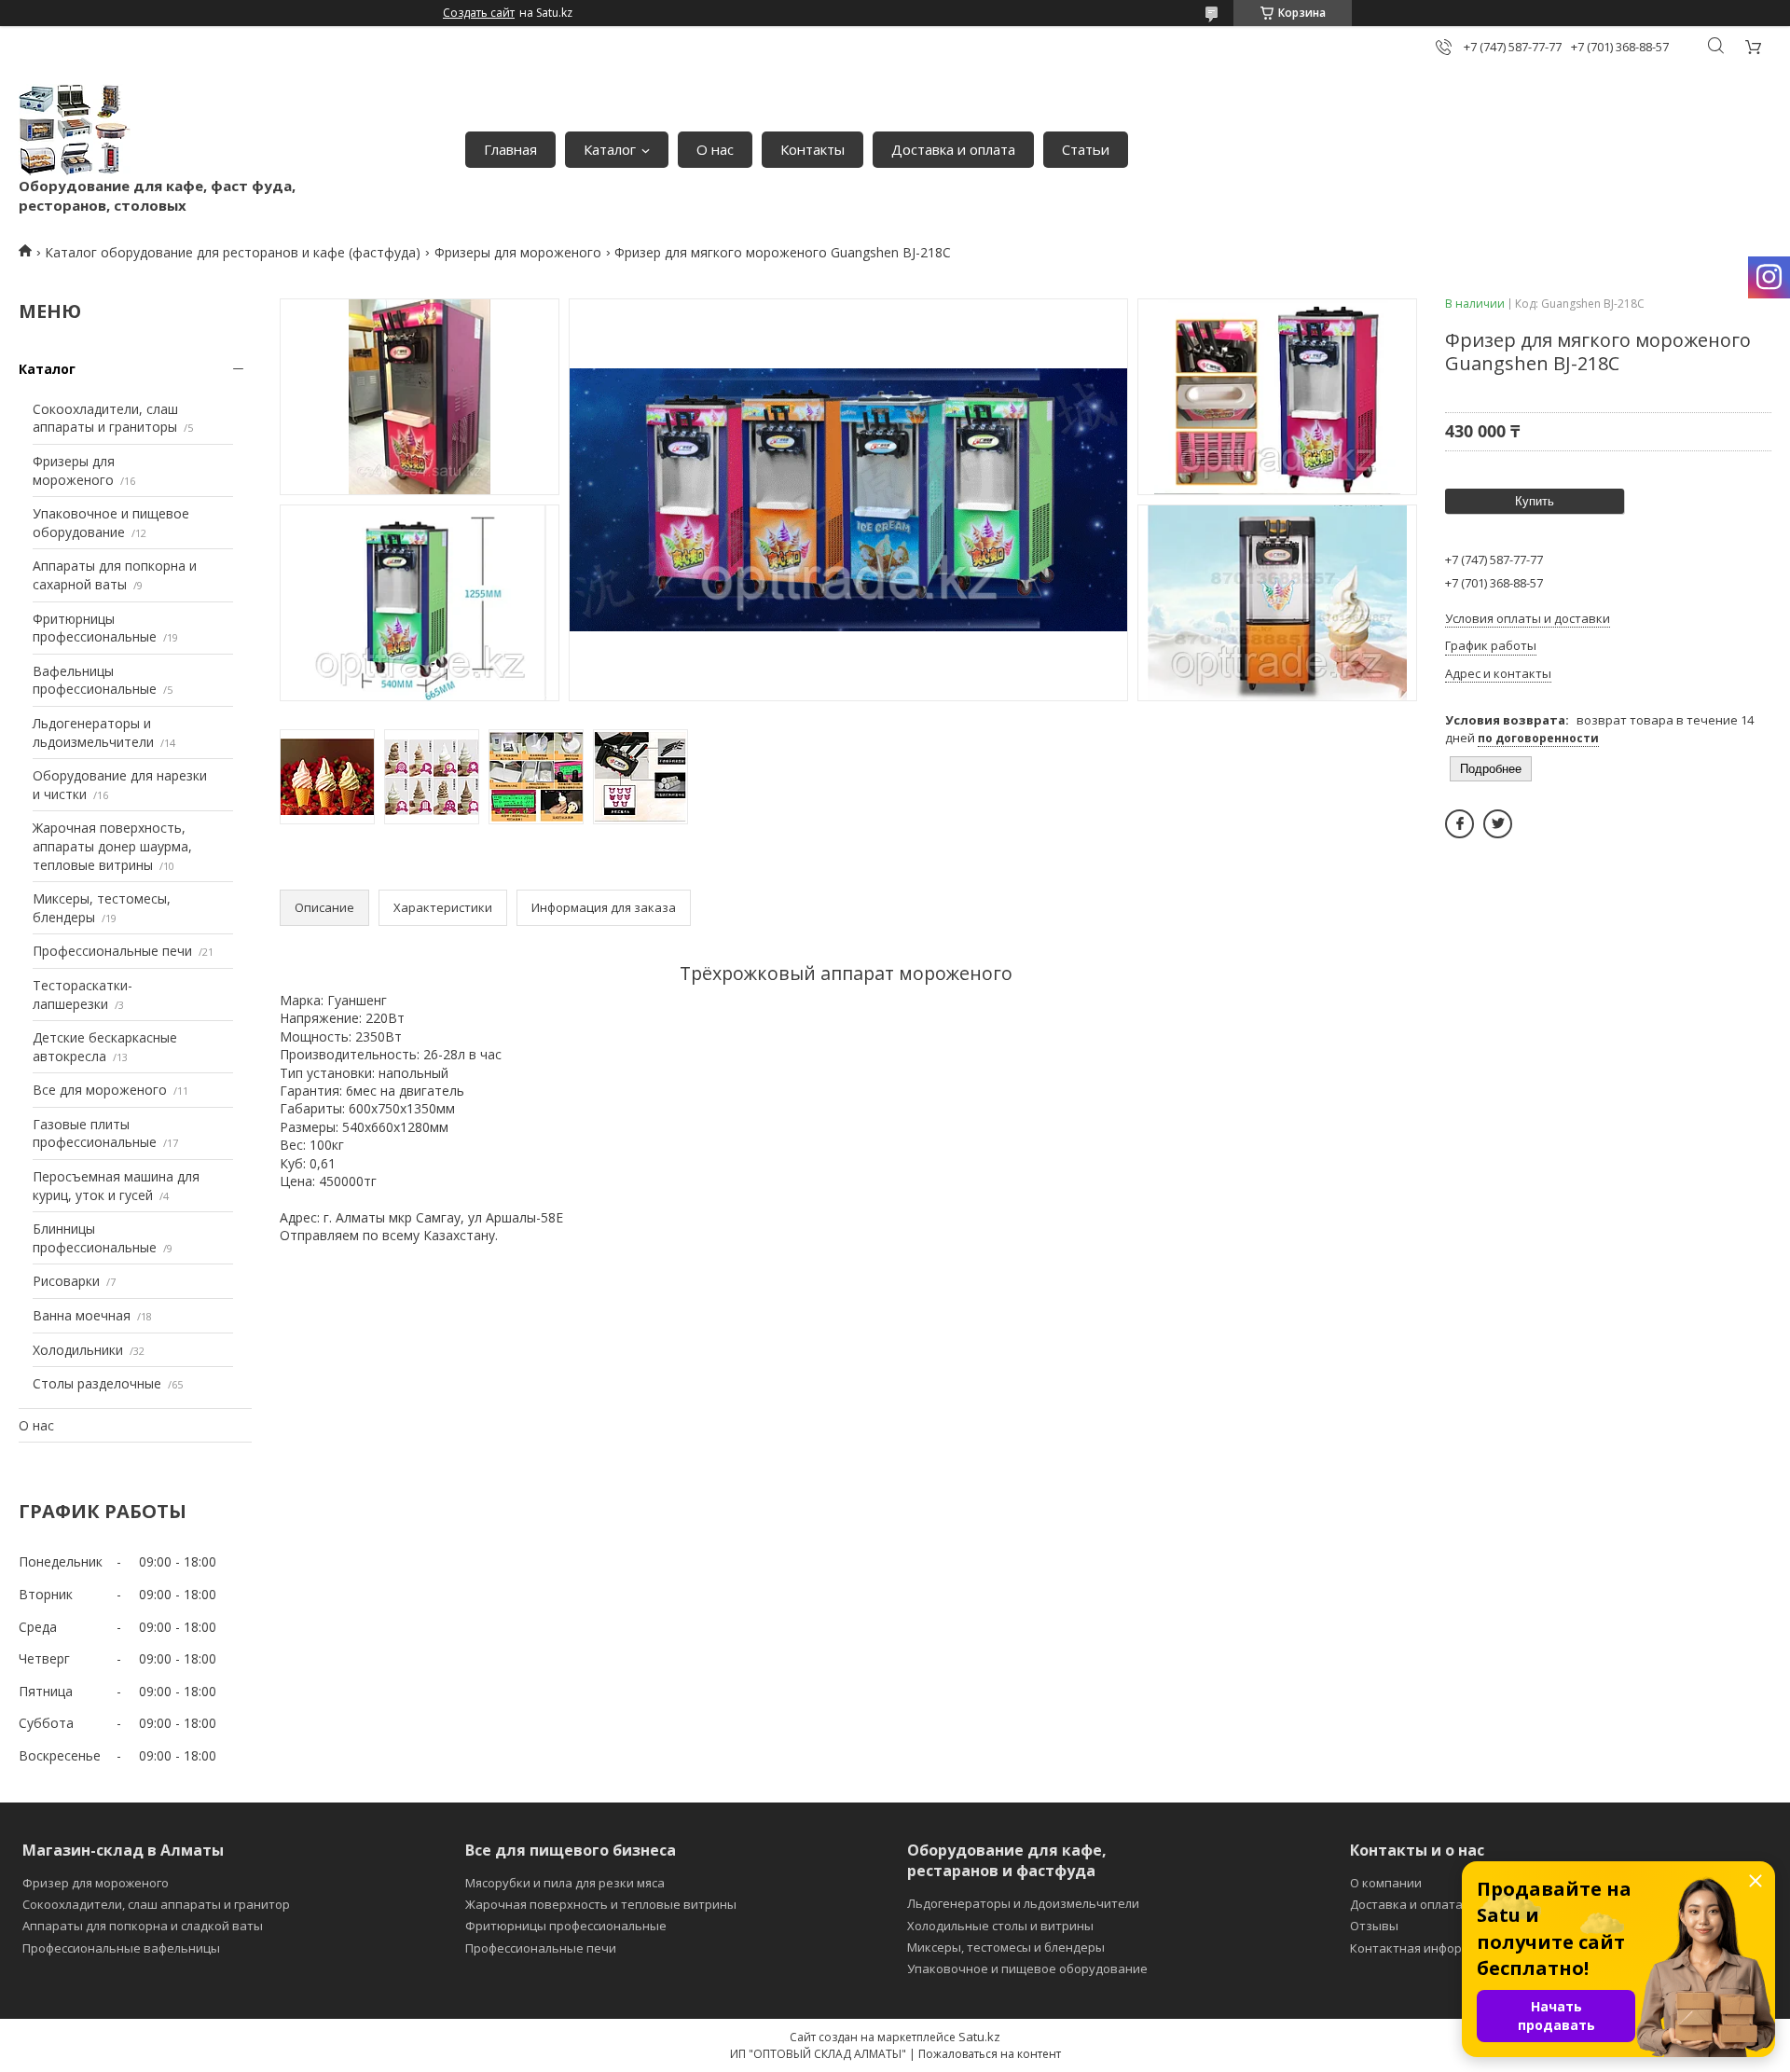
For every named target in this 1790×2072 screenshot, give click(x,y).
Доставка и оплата (953, 149)
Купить (1535, 501)
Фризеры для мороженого (518, 252)
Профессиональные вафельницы (121, 1948)
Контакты (812, 149)
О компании (1386, 1883)
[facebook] (1460, 824)
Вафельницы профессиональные (95, 680)
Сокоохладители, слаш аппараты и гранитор (156, 1904)
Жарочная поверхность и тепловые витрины (601, 1904)
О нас (715, 149)
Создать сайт (479, 13)
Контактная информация (1425, 1948)
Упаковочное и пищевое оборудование (111, 523)
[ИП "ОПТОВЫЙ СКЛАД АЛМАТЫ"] (75, 130)
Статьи (1086, 149)
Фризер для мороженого (96, 1883)
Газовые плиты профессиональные (95, 1133)
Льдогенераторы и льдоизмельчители (93, 732)
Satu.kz (979, 2037)
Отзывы (1374, 1926)
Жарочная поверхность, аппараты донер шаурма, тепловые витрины (112, 846)
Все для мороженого (100, 1090)
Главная (510, 149)
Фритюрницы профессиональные (95, 628)
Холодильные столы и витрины (1000, 1926)
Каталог (610, 149)
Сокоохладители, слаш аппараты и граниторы (105, 418)
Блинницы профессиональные (95, 1238)
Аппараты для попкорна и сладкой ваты (143, 1926)
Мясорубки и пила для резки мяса (565, 1883)
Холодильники (78, 1350)
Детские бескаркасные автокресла (105, 1047)
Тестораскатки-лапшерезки (83, 995)
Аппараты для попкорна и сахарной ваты (115, 575)
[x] (1498, 824)
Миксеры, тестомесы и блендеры (1006, 1947)
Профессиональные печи (112, 951)
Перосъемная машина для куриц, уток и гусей (116, 1186)
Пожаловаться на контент (990, 2054)
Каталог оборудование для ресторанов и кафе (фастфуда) (233, 252)
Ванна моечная (82, 1315)
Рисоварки (66, 1281)
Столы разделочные (97, 1383)
